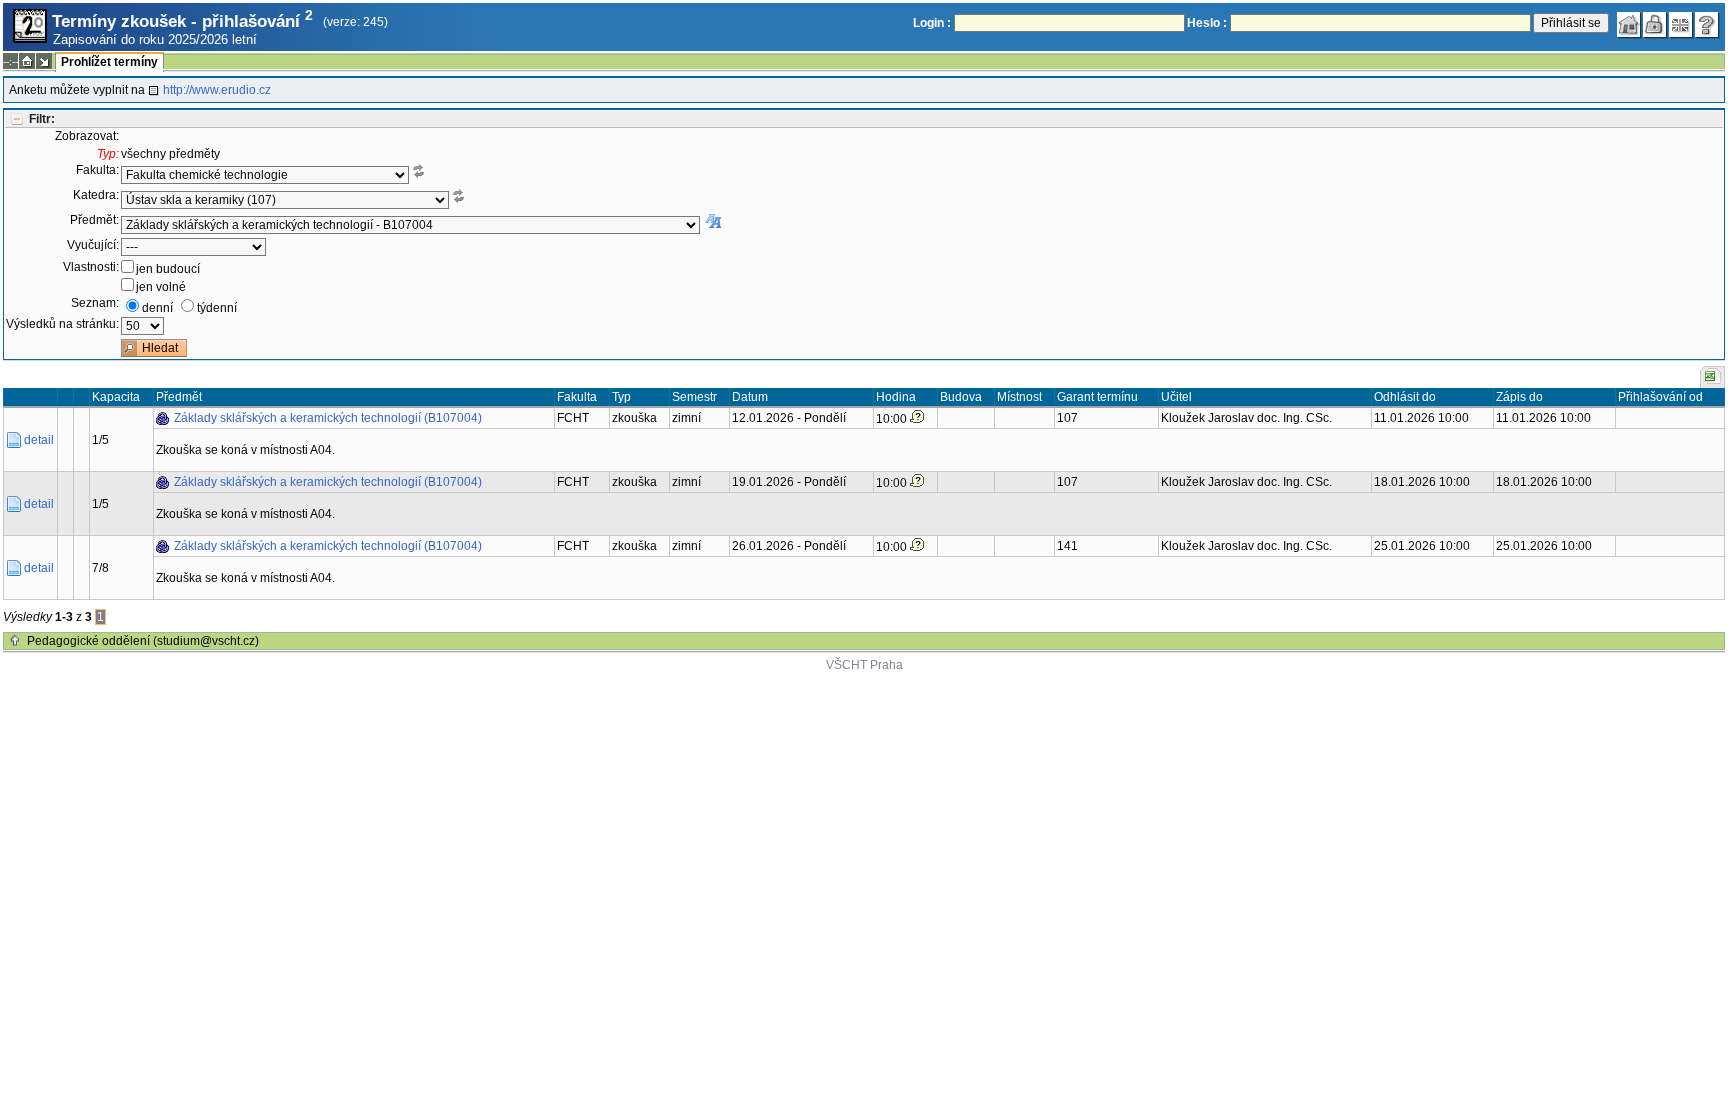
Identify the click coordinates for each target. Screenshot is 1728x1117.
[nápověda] (1707, 25)
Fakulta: (97, 170)
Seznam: (95, 303)
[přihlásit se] (1655, 25)
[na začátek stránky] (15, 641)
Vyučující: (93, 245)
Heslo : (1207, 23)
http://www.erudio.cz (217, 90)
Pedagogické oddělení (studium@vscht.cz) (143, 641)
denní (157, 308)
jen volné (161, 287)
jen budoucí (168, 269)
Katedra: (96, 195)
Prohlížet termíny (109, 62)
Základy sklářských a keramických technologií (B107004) (328, 418)
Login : (932, 23)
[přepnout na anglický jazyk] (1681, 25)
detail (39, 440)
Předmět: (94, 220)
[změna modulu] (44, 61)
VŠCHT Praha (864, 665)
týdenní (217, 308)
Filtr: (42, 119)
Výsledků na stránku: (62, 324)
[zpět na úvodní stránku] (1629, 25)
